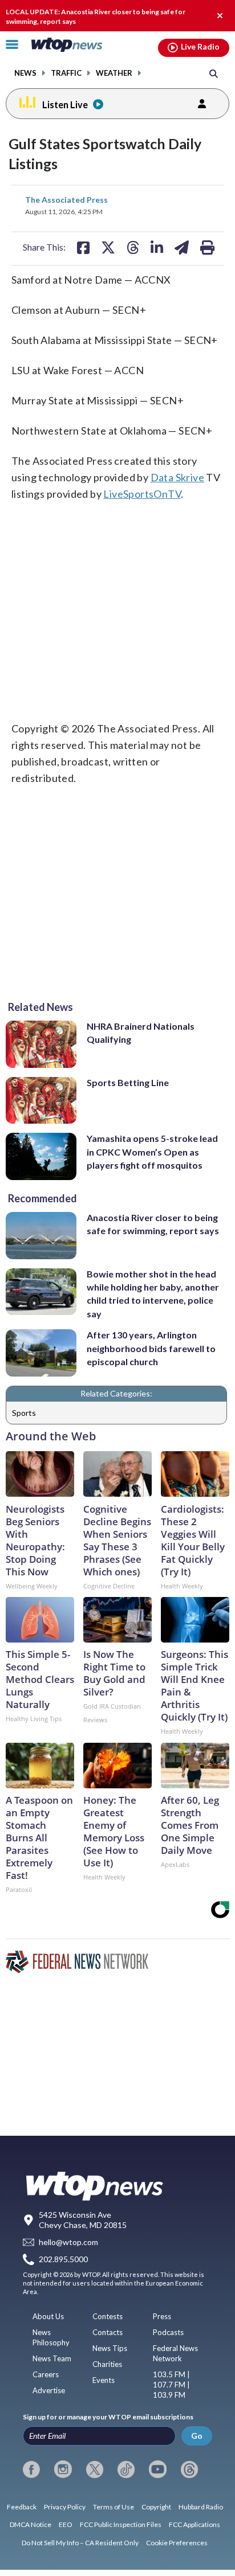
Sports (24, 1413)
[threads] (189, 2469)
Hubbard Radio (201, 2507)
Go (197, 2436)
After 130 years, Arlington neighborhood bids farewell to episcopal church (151, 1348)
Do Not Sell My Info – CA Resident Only (80, 2543)
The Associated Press (66, 200)
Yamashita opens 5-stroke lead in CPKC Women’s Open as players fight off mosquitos (152, 1152)
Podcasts (168, 2332)
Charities (107, 2364)
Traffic (66, 73)
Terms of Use (114, 2507)
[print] (207, 247)
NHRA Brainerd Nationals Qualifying (141, 1033)
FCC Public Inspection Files (121, 2524)
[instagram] (63, 2469)
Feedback (22, 2507)
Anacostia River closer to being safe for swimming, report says (153, 1224)
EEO (66, 2524)
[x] (95, 2469)
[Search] (214, 73)
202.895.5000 (63, 2260)
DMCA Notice (31, 2524)
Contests (108, 2316)
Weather (114, 73)
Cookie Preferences (177, 2543)
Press (162, 2316)
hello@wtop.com (68, 2242)
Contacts (108, 2332)
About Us (48, 2316)
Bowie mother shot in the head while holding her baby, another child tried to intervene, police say (153, 1294)
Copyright (156, 2507)
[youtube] (157, 2469)
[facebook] (31, 2469)
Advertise (49, 2390)
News (25, 73)
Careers (46, 2374)
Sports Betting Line (128, 1082)
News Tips (110, 2348)
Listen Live (65, 105)
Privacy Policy (65, 2507)
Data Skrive (177, 477)
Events (104, 2380)
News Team (52, 2358)
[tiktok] (126, 2469)
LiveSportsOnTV (142, 494)
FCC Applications (195, 2524)
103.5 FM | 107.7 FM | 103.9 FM (171, 2385)
